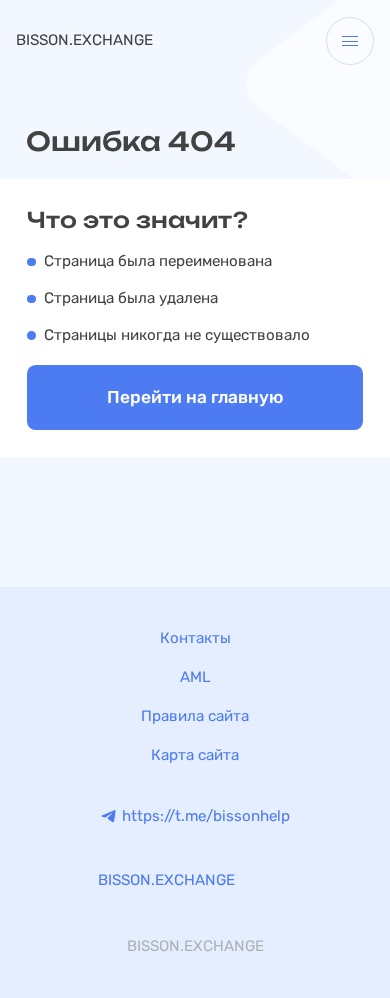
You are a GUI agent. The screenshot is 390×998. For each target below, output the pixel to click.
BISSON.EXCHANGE (84, 40)
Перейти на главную (195, 397)
